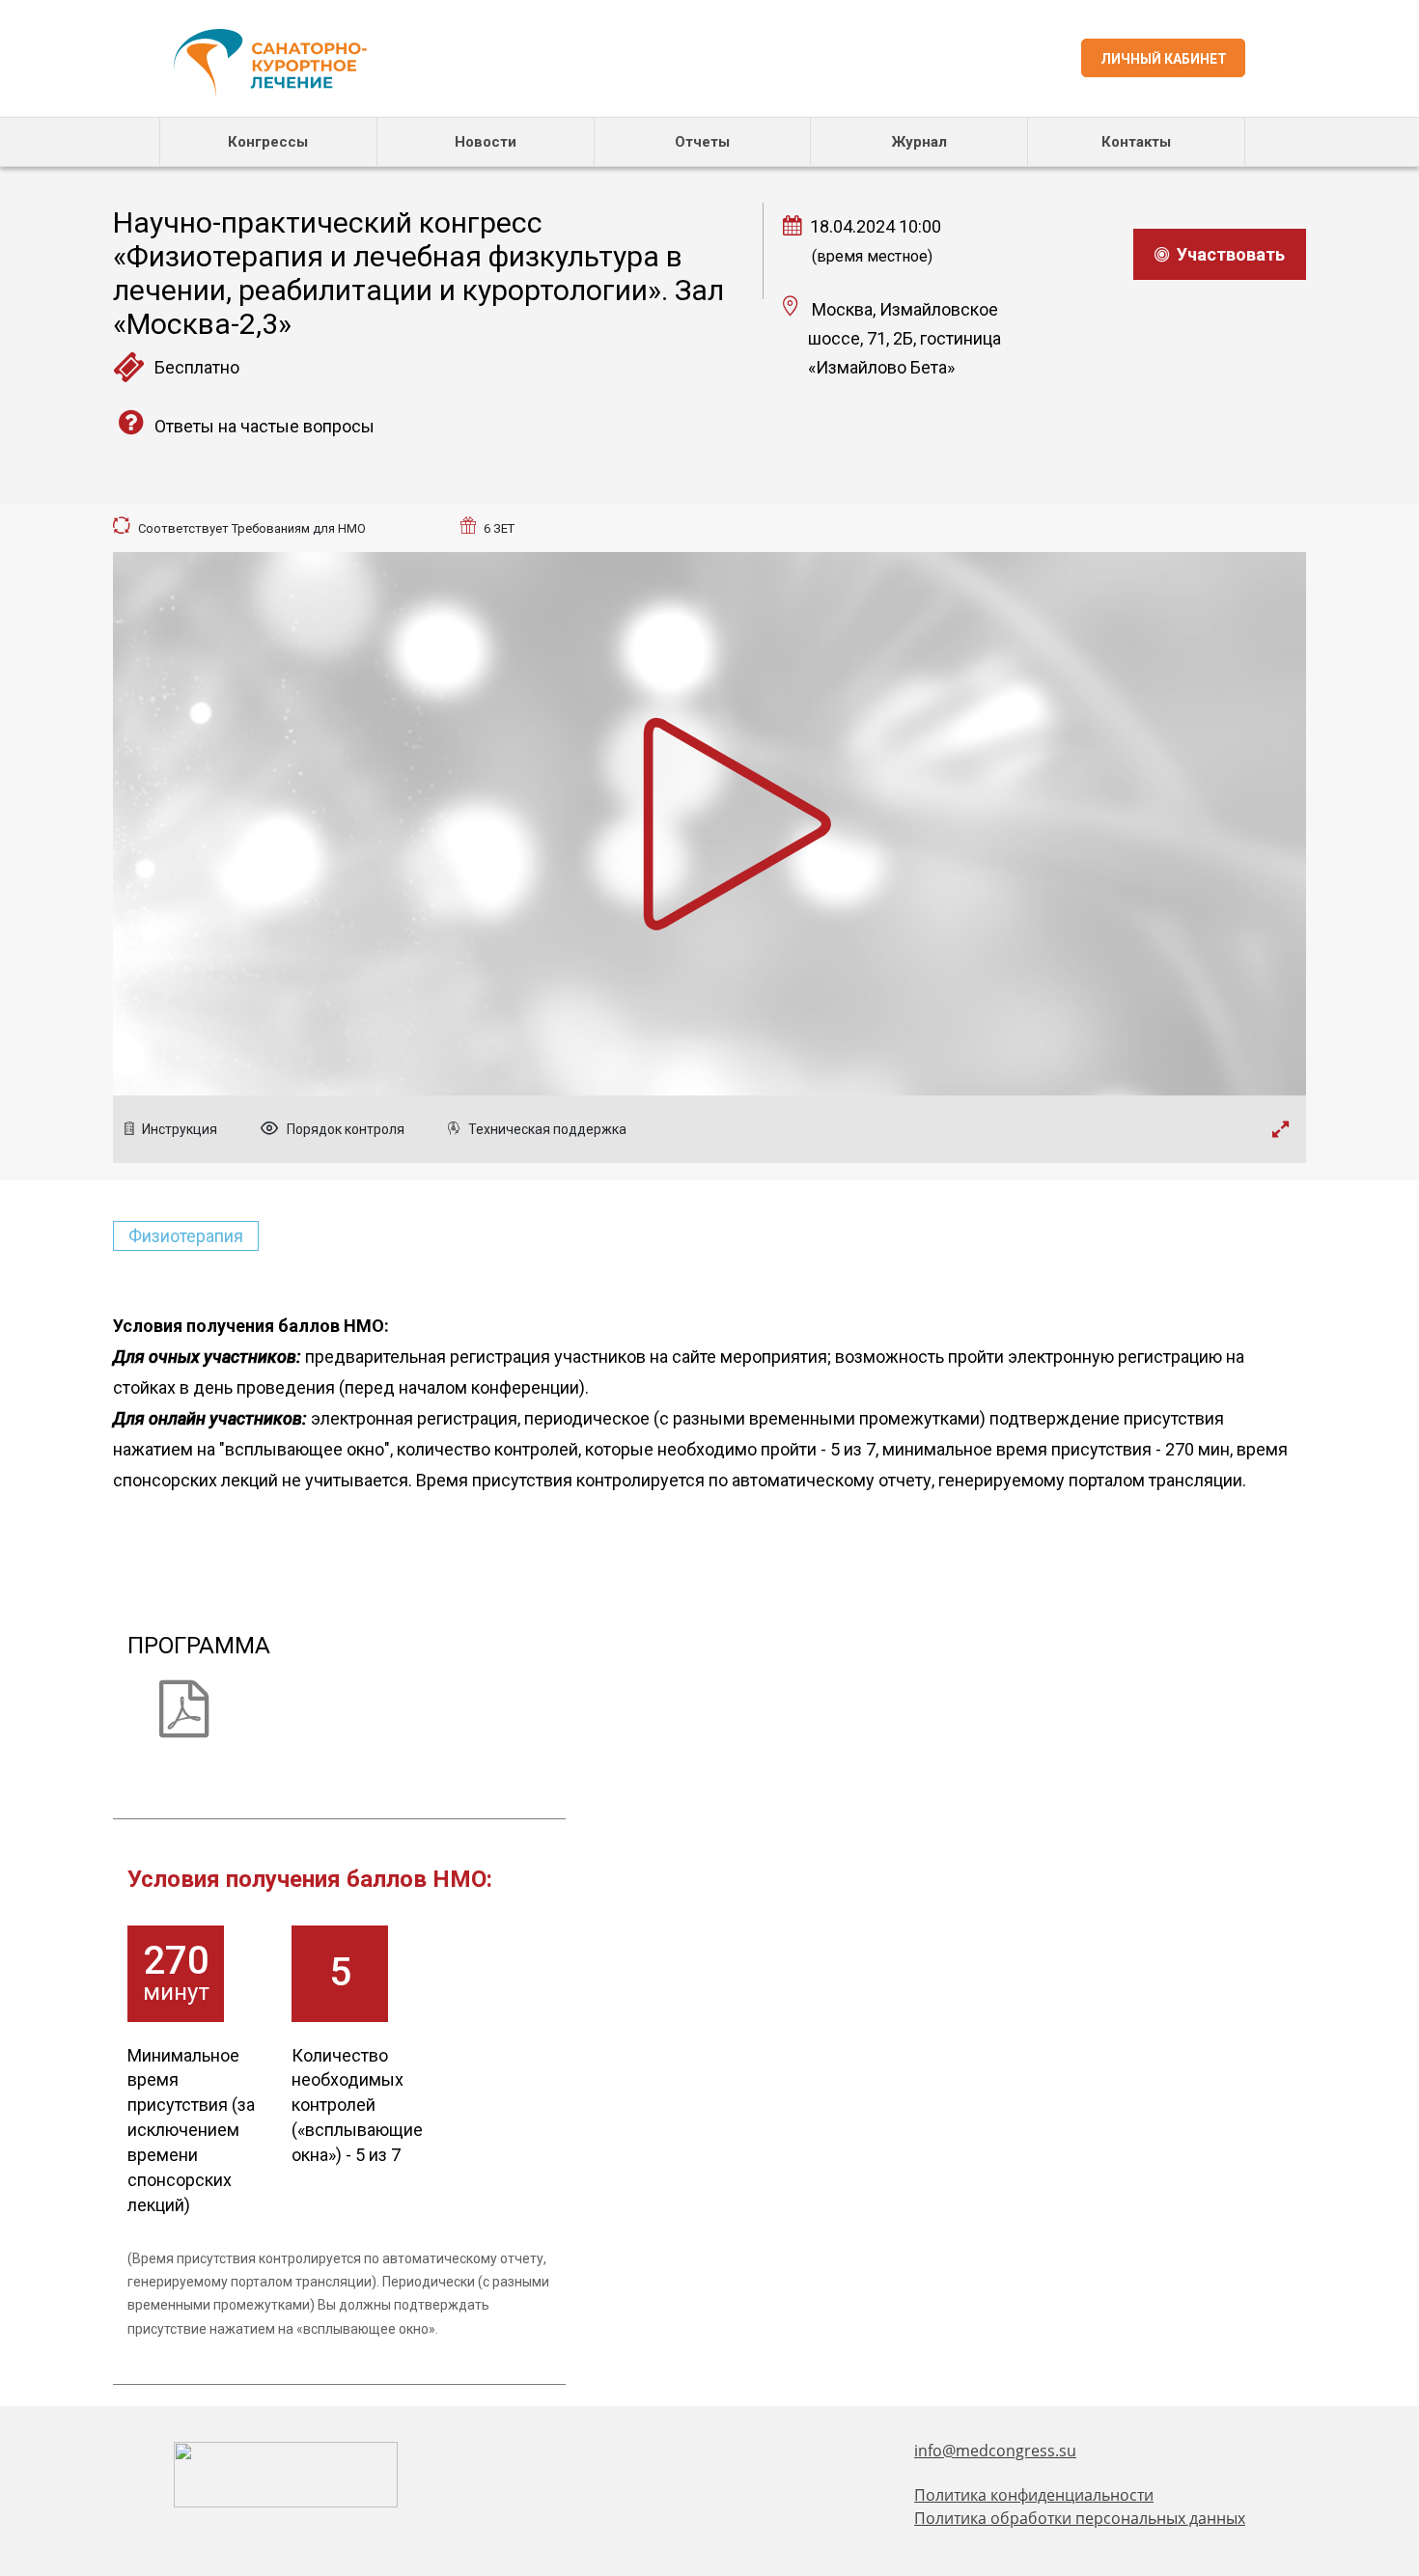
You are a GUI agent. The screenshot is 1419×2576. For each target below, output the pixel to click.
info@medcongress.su (995, 2451)
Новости (486, 142)
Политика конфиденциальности (1034, 2495)
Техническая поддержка (546, 1129)
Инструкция (178, 1129)
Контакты (1136, 142)
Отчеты (702, 142)
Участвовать (1227, 254)
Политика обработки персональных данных (1080, 2518)
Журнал (919, 142)
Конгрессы (268, 142)
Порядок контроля (344, 1129)
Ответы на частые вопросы (263, 426)
